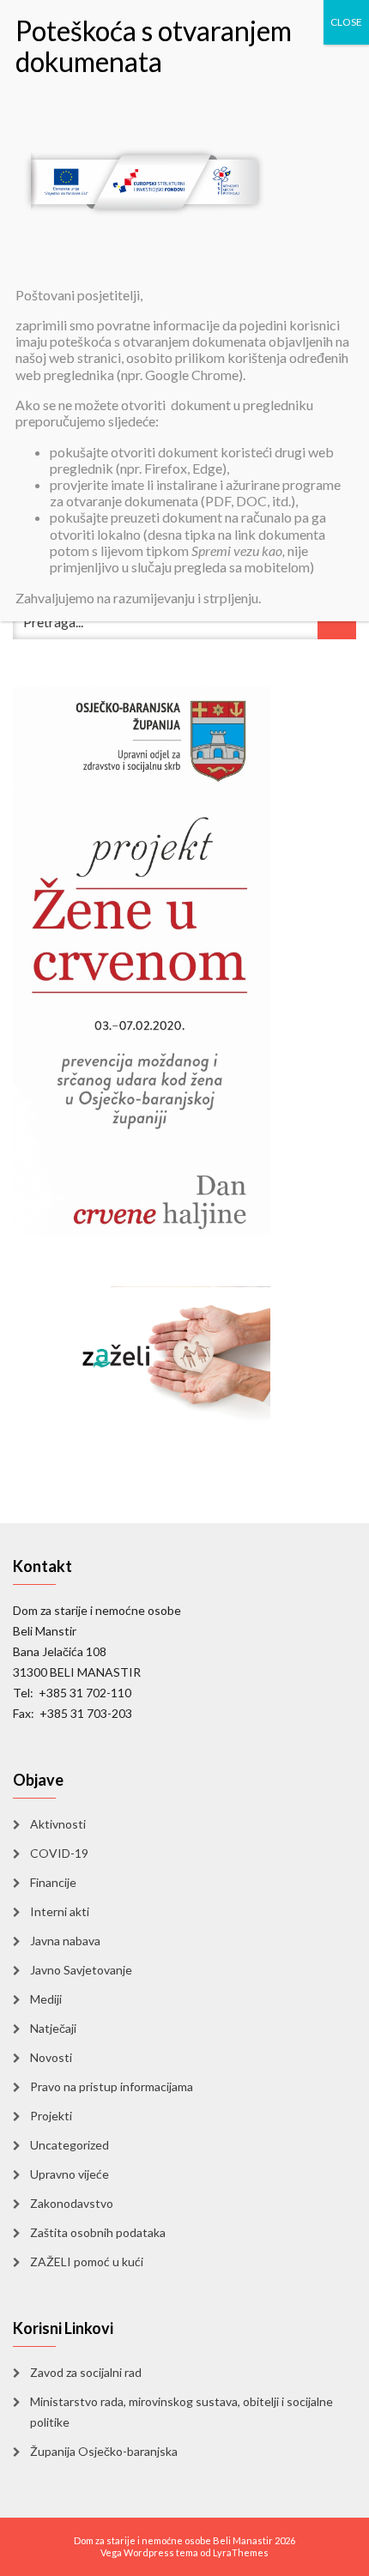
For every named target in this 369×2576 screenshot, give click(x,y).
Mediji (46, 1999)
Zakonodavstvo (72, 2203)
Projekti (51, 2116)
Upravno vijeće (70, 2174)
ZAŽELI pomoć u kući (87, 2262)
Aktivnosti (58, 1824)
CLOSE (346, 22)
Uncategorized (70, 2145)
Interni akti (60, 1911)
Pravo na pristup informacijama (112, 2086)
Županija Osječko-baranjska (104, 2451)
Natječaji (53, 2028)
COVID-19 (59, 1853)
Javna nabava (65, 1941)
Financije (53, 1882)
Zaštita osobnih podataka (98, 2232)
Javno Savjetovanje (81, 1970)
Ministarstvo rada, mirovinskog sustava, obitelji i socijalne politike (181, 2412)
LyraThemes (241, 2552)
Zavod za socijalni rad (86, 2372)
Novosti (51, 2057)
